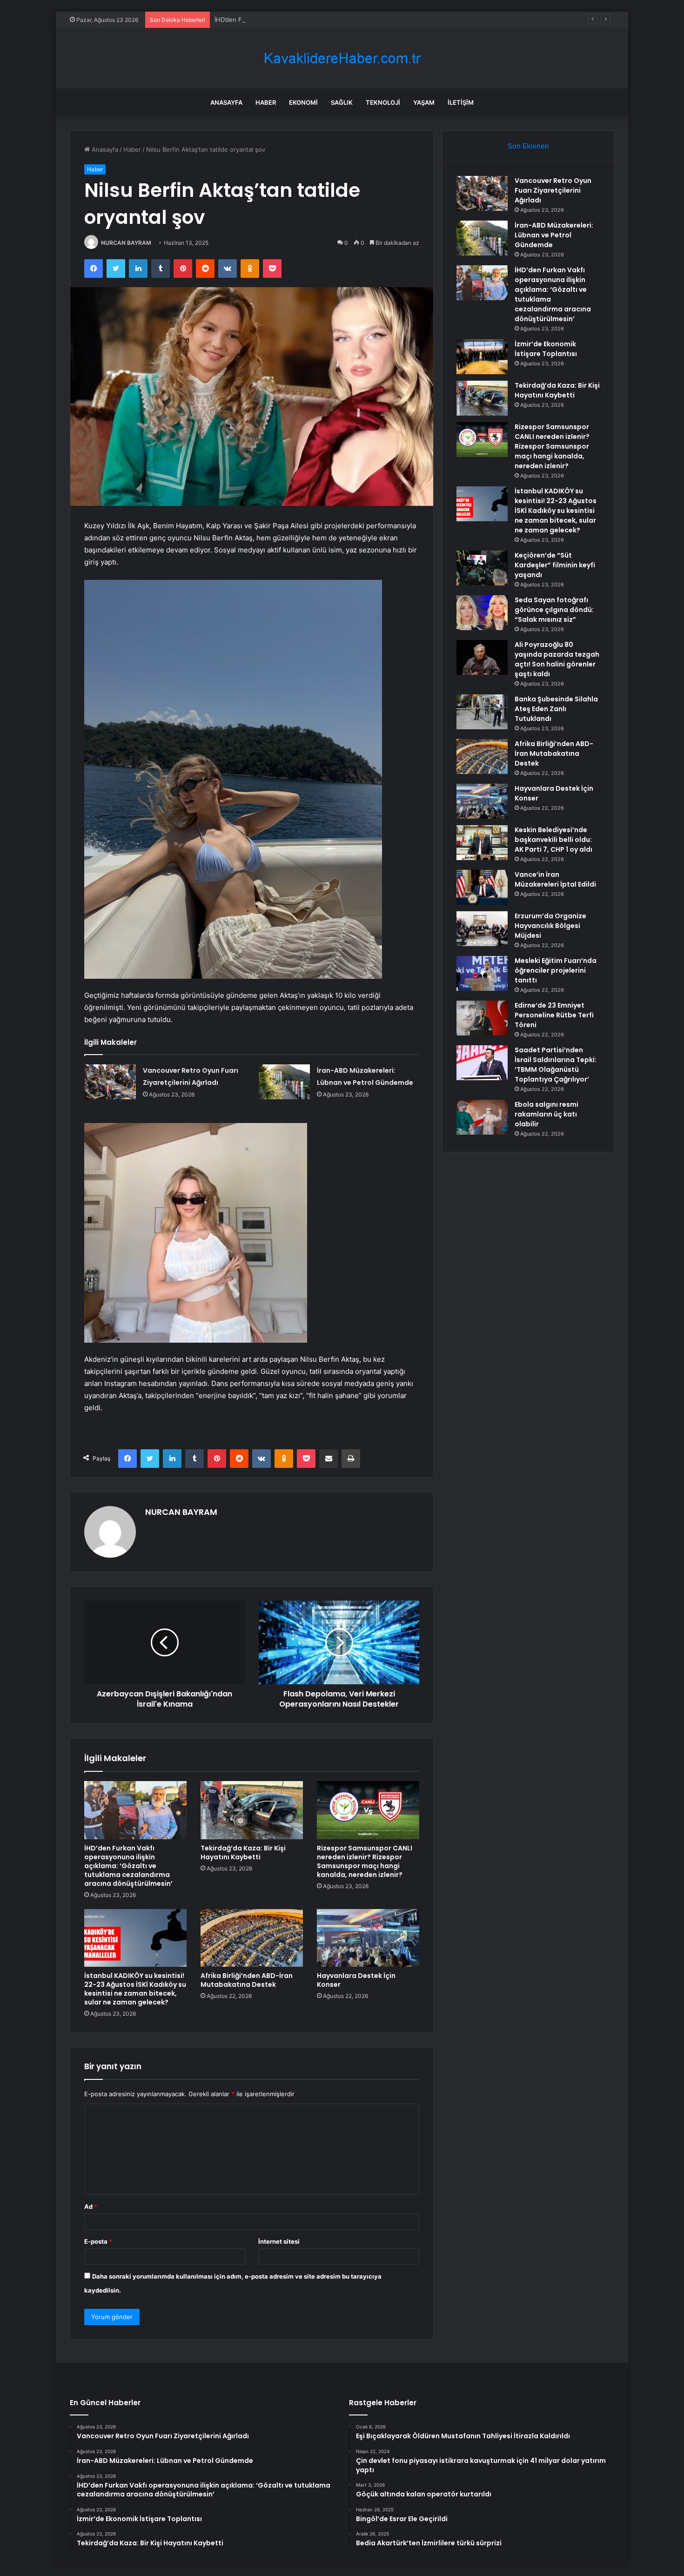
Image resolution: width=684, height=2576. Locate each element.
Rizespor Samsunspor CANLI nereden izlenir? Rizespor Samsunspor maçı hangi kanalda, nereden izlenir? (365, 1861)
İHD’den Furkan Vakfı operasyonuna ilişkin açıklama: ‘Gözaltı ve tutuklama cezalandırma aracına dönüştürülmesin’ (377, 20)
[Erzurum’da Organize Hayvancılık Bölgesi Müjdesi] (482, 929)
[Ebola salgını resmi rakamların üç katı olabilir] (482, 1117)
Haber (266, 102)
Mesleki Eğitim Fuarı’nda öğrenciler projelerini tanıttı (556, 970)
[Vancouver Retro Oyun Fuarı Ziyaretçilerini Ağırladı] (110, 1082)
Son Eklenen (528, 146)
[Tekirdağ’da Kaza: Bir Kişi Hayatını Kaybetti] (252, 1810)
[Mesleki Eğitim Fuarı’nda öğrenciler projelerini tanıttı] (482, 973)
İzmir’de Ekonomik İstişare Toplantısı (546, 349)
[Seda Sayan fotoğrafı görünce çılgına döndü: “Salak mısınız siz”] (482, 613)
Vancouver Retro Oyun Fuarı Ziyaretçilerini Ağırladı (553, 190)
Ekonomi (303, 102)
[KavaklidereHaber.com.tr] (342, 58)
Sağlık (342, 102)
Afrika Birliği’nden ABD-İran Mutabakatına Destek (247, 1980)
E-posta (98, 2241)
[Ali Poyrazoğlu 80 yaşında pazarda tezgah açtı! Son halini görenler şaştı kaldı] (482, 657)
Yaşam (424, 102)
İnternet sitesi (279, 2241)
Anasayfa (226, 102)
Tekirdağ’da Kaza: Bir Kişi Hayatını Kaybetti (243, 1853)
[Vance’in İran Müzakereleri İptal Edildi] (482, 887)
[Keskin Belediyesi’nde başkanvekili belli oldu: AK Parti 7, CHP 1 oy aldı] (482, 843)
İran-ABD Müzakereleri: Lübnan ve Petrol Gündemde (554, 235)
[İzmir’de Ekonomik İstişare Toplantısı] (482, 357)
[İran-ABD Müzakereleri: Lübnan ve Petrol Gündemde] (284, 1082)
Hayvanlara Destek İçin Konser (356, 1980)
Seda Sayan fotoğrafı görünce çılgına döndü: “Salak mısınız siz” (554, 610)
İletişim (461, 102)
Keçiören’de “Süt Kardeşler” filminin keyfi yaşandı (555, 565)
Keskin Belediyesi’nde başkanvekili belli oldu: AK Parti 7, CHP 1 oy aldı (553, 840)
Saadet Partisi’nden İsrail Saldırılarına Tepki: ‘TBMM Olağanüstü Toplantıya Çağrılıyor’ (556, 1065)
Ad (91, 2206)
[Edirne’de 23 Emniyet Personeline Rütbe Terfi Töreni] (482, 1018)
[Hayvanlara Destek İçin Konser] (368, 1938)
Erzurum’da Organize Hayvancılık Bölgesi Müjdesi (550, 926)
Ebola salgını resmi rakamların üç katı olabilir (547, 1114)
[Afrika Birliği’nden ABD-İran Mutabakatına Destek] (252, 1938)
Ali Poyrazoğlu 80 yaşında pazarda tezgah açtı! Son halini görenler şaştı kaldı (557, 659)
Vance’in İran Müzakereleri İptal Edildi (555, 879)
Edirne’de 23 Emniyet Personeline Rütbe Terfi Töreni (554, 1015)
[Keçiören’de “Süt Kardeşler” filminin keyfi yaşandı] (482, 568)
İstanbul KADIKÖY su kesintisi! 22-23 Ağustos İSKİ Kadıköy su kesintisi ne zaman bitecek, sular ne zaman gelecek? (135, 1989)
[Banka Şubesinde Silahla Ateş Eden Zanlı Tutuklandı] (482, 712)
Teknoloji (383, 102)
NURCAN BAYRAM (126, 243)
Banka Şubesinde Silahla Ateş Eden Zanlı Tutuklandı (556, 709)
